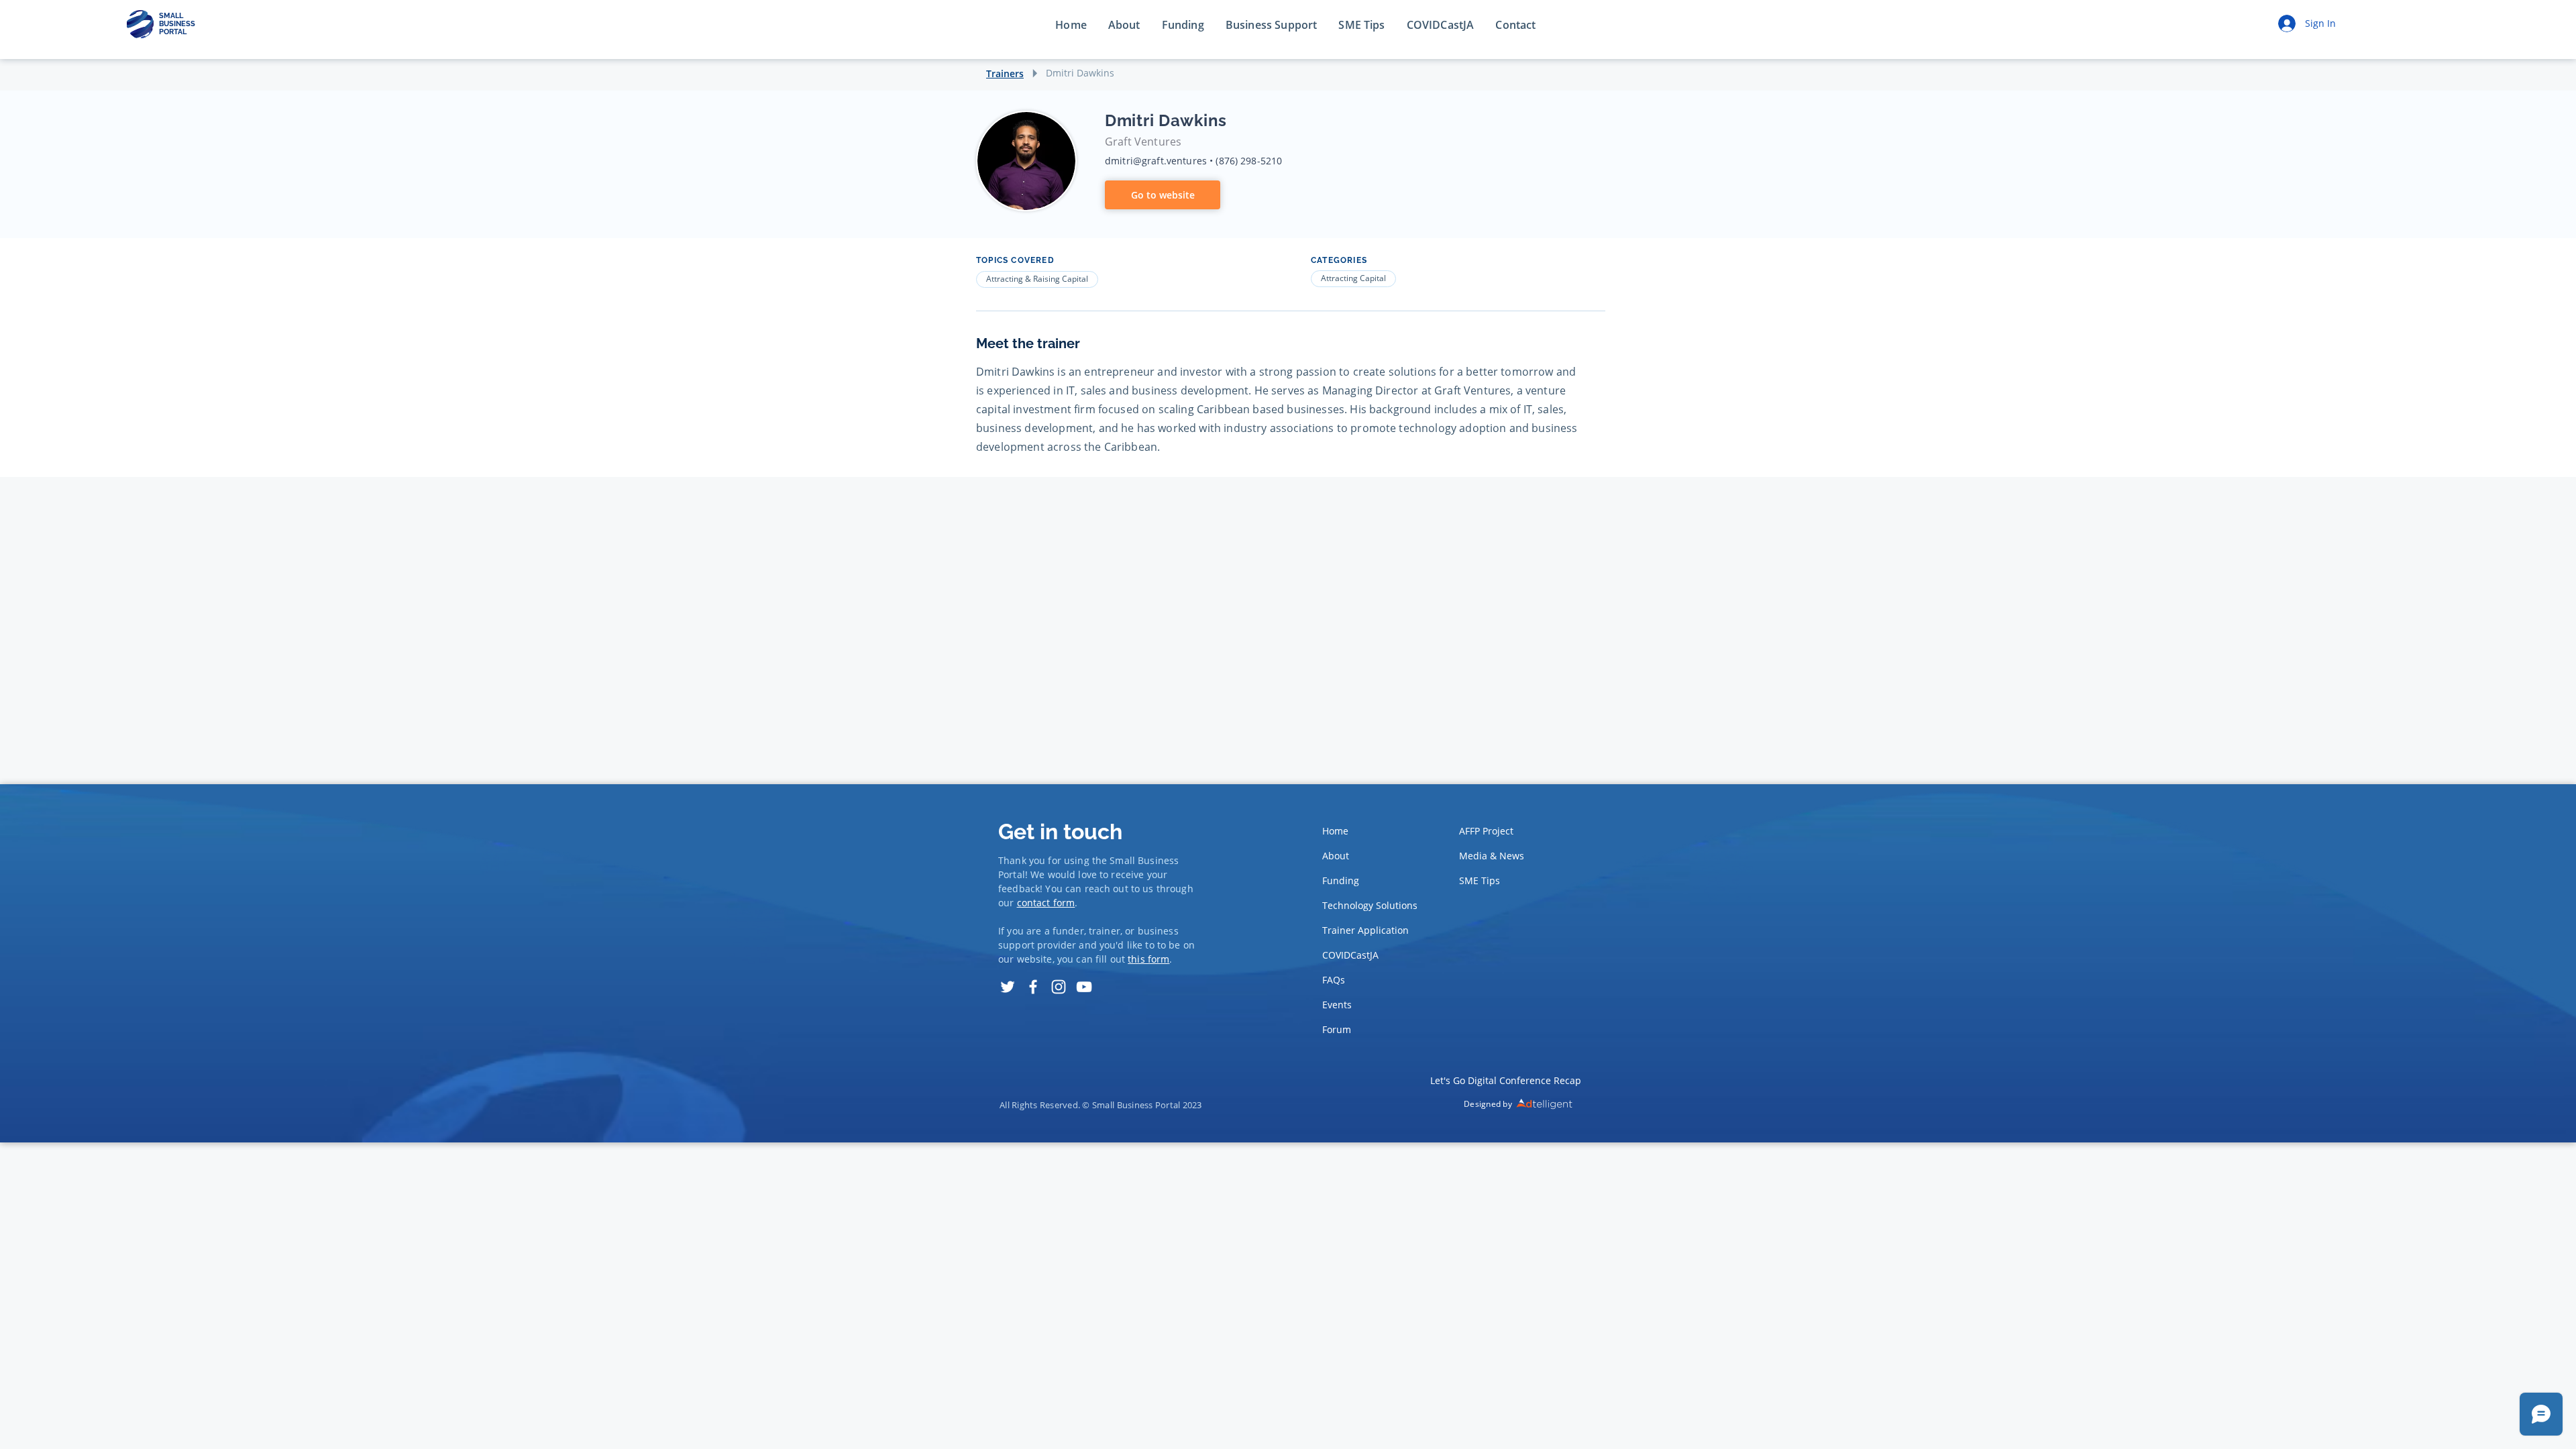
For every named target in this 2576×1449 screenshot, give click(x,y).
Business (1158, 860)
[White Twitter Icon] (1008, 987)
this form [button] (1148, 959)
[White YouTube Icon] (1084, 987)
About (1336, 856)
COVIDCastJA (1350, 955)
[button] (1515, 25)
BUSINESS (177, 24)
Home (1335, 831)
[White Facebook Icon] (1033, 987)
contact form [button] (1046, 903)
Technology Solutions (1366, 905)
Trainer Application (1365, 930)
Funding (1341, 880)
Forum (1337, 1029)
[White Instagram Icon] (1059, 987)
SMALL (171, 16)
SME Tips (1480, 880)
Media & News (1492, 856)
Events (1337, 1005)
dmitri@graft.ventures (1156, 161)
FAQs (1334, 980)
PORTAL (173, 32)
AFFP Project (1486, 831)
